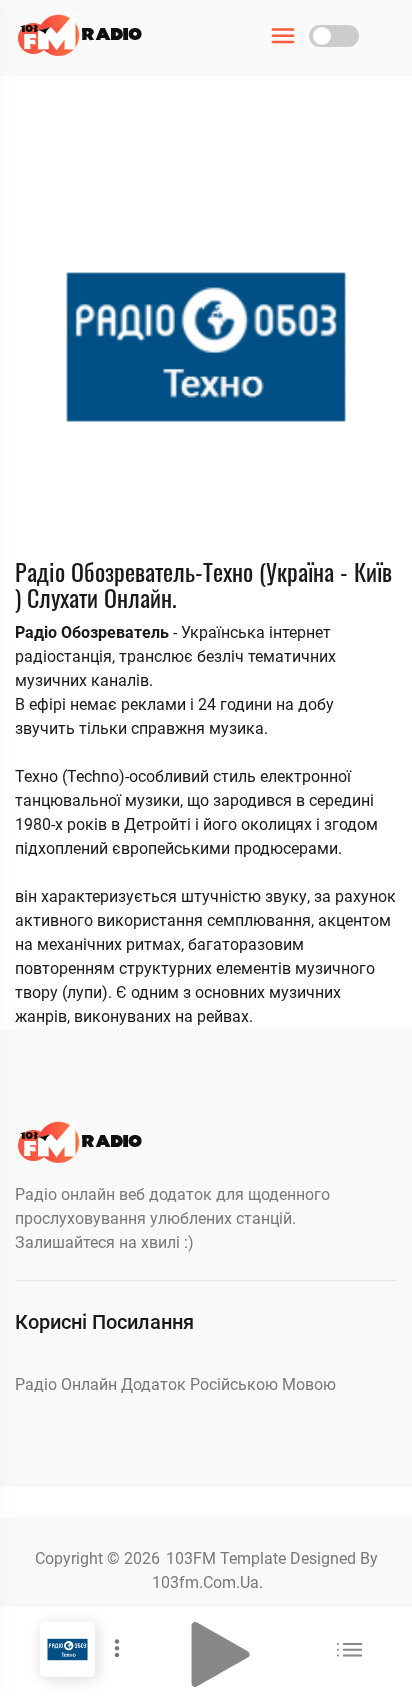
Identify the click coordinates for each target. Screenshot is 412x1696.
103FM (193, 1558)
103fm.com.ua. (207, 1582)
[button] (221, 1654)
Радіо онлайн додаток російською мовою (175, 1384)
